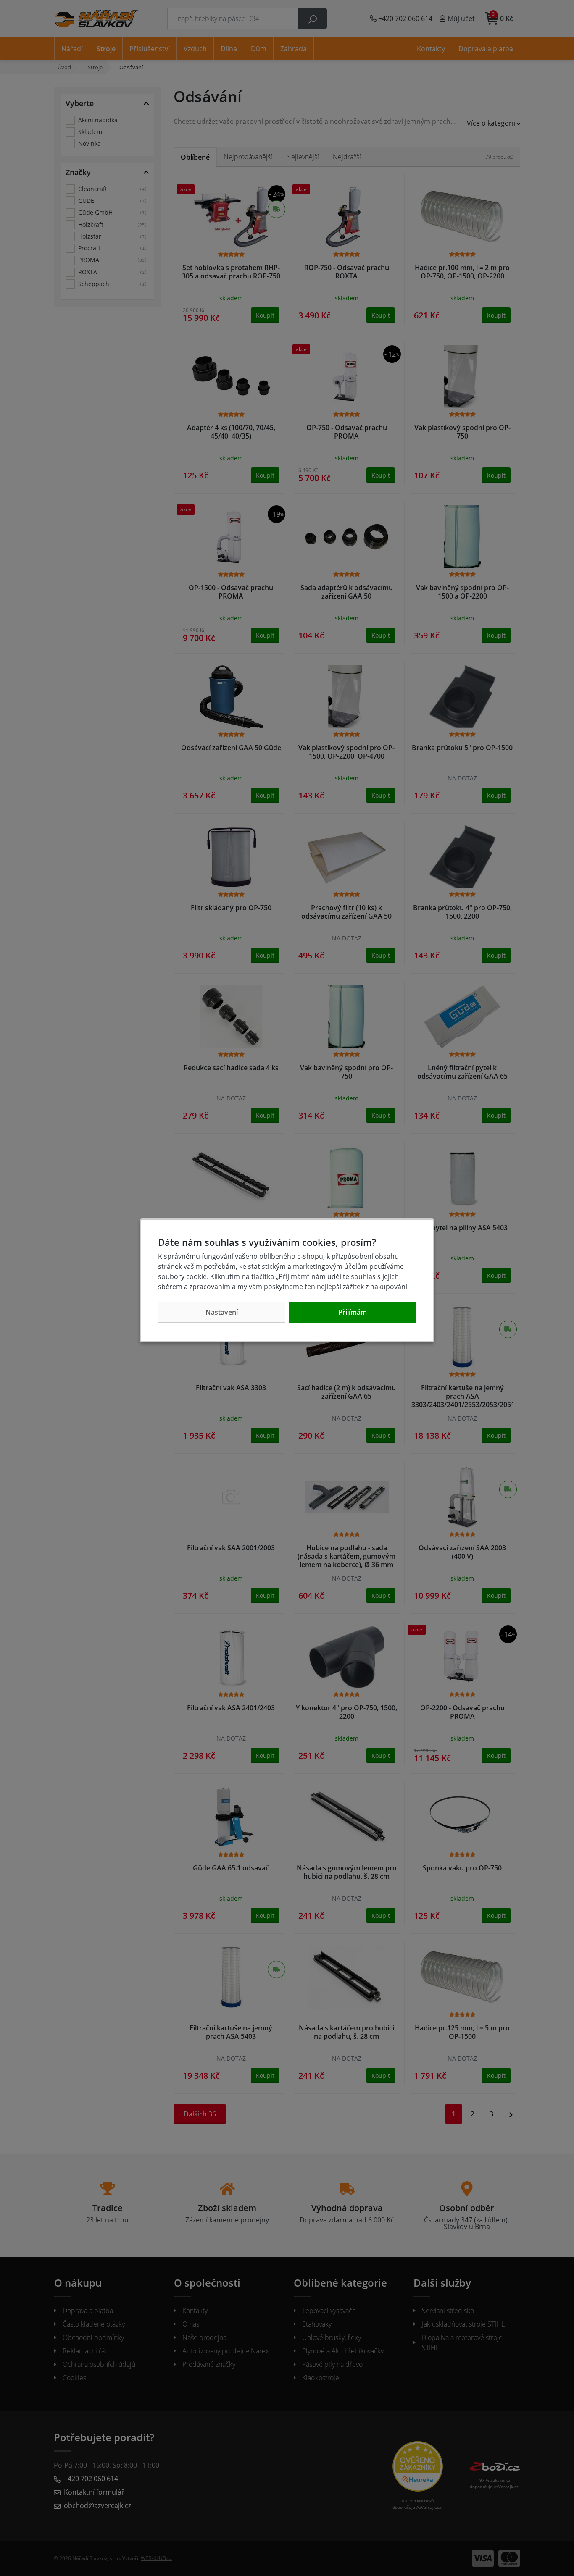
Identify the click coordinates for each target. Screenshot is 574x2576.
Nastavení (222, 1312)
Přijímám (353, 1312)
